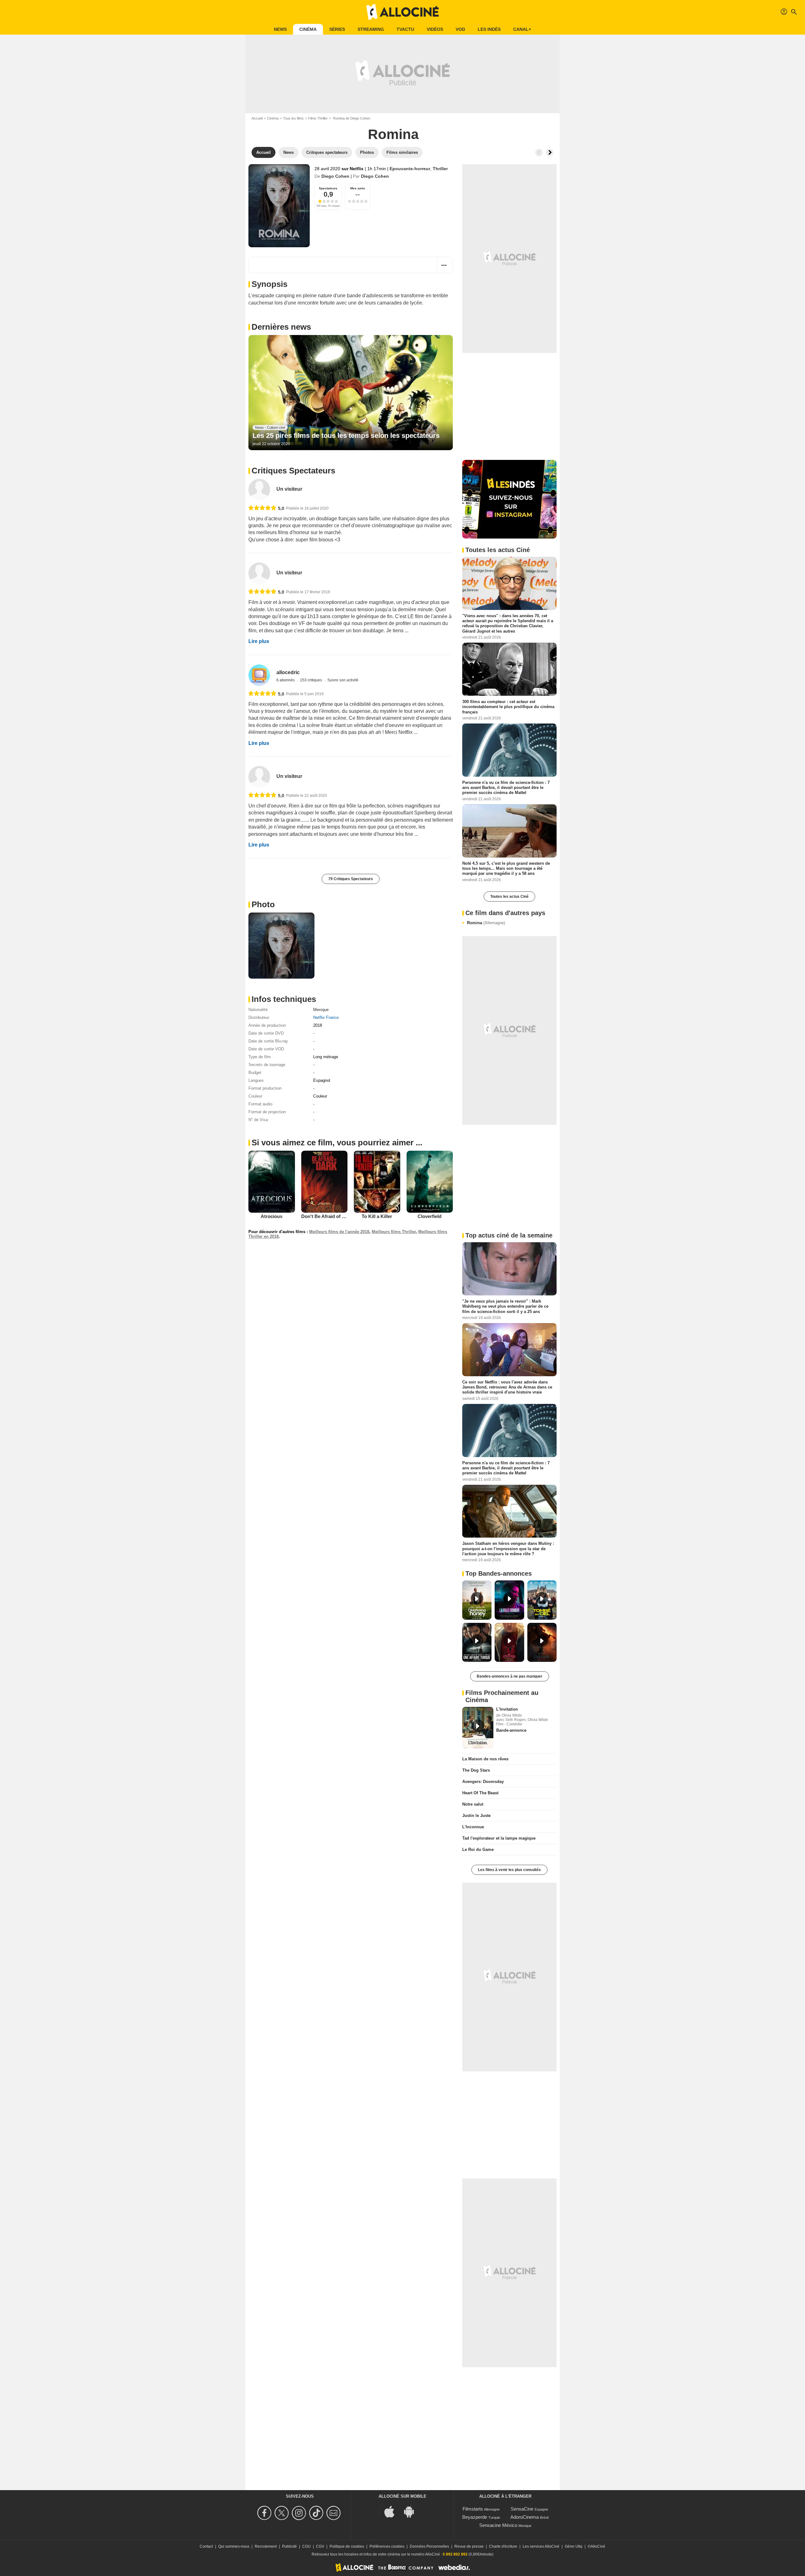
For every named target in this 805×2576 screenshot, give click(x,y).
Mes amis (358, 188)
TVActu (405, 29)
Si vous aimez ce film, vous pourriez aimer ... (337, 1143)
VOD (460, 29)
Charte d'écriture (503, 2546)
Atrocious (272, 1216)
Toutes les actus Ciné (509, 897)
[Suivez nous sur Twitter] (283, 2513)
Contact (206, 2546)
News (280, 29)
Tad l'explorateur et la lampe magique (499, 1838)
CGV (320, 2546)
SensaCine (522, 2509)
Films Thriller (318, 118)
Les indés (489, 29)
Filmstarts (473, 2509)
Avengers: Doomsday (483, 1782)
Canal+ (522, 29)
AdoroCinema (525, 2517)
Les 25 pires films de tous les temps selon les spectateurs (346, 436)
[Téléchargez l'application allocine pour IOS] (393, 2511)
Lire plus (259, 641)
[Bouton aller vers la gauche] (539, 153)
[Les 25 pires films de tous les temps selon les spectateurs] (351, 393)
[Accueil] (402, 12)
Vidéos (435, 29)
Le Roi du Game (478, 1850)
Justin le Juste (476, 1816)
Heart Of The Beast (480, 1793)
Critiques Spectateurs (293, 471)
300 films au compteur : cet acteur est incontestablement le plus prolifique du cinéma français (508, 707)
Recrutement (266, 2546)
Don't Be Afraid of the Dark (331, 1216)
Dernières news (281, 327)
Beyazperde (475, 2517)
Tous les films (293, 118)
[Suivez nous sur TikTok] (317, 2513)
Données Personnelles (429, 2546)
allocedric (288, 672)
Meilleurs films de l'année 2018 (339, 1232)
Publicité (289, 2546)
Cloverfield (430, 1216)
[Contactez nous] (334, 2513)
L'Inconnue (473, 1827)
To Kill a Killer (377, 1216)
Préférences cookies (387, 2546)
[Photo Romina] (281, 946)
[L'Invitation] (478, 1728)
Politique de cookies (347, 2546)
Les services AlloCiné (541, 2546)
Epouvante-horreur (410, 169)
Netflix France (326, 1017)
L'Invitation (507, 1709)
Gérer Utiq (574, 2546)
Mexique (321, 1010)
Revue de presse (469, 2546)
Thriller (440, 169)
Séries (337, 29)
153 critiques (311, 680)
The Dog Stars (476, 1770)
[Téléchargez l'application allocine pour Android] (412, 2511)
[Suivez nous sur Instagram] (300, 2513)
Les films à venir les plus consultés (509, 1870)
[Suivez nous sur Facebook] (265, 2513)
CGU (306, 2546)
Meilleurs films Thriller (394, 1232)
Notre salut (473, 1804)
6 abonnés (286, 680)
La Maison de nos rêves (485, 1759)
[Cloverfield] (430, 1182)
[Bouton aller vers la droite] (550, 153)
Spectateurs (328, 188)
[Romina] (279, 206)
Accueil (257, 118)
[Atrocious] (272, 1182)
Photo (263, 904)
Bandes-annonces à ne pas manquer (510, 1676)
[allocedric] (259, 675)
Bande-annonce (511, 1730)
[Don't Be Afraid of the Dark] (325, 1182)
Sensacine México (498, 2525)
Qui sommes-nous (234, 2546)
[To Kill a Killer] (377, 1182)
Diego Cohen (335, 176)
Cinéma (308, 29)
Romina (486, 923)
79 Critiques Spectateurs (351, 879)
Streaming (371, 29)
